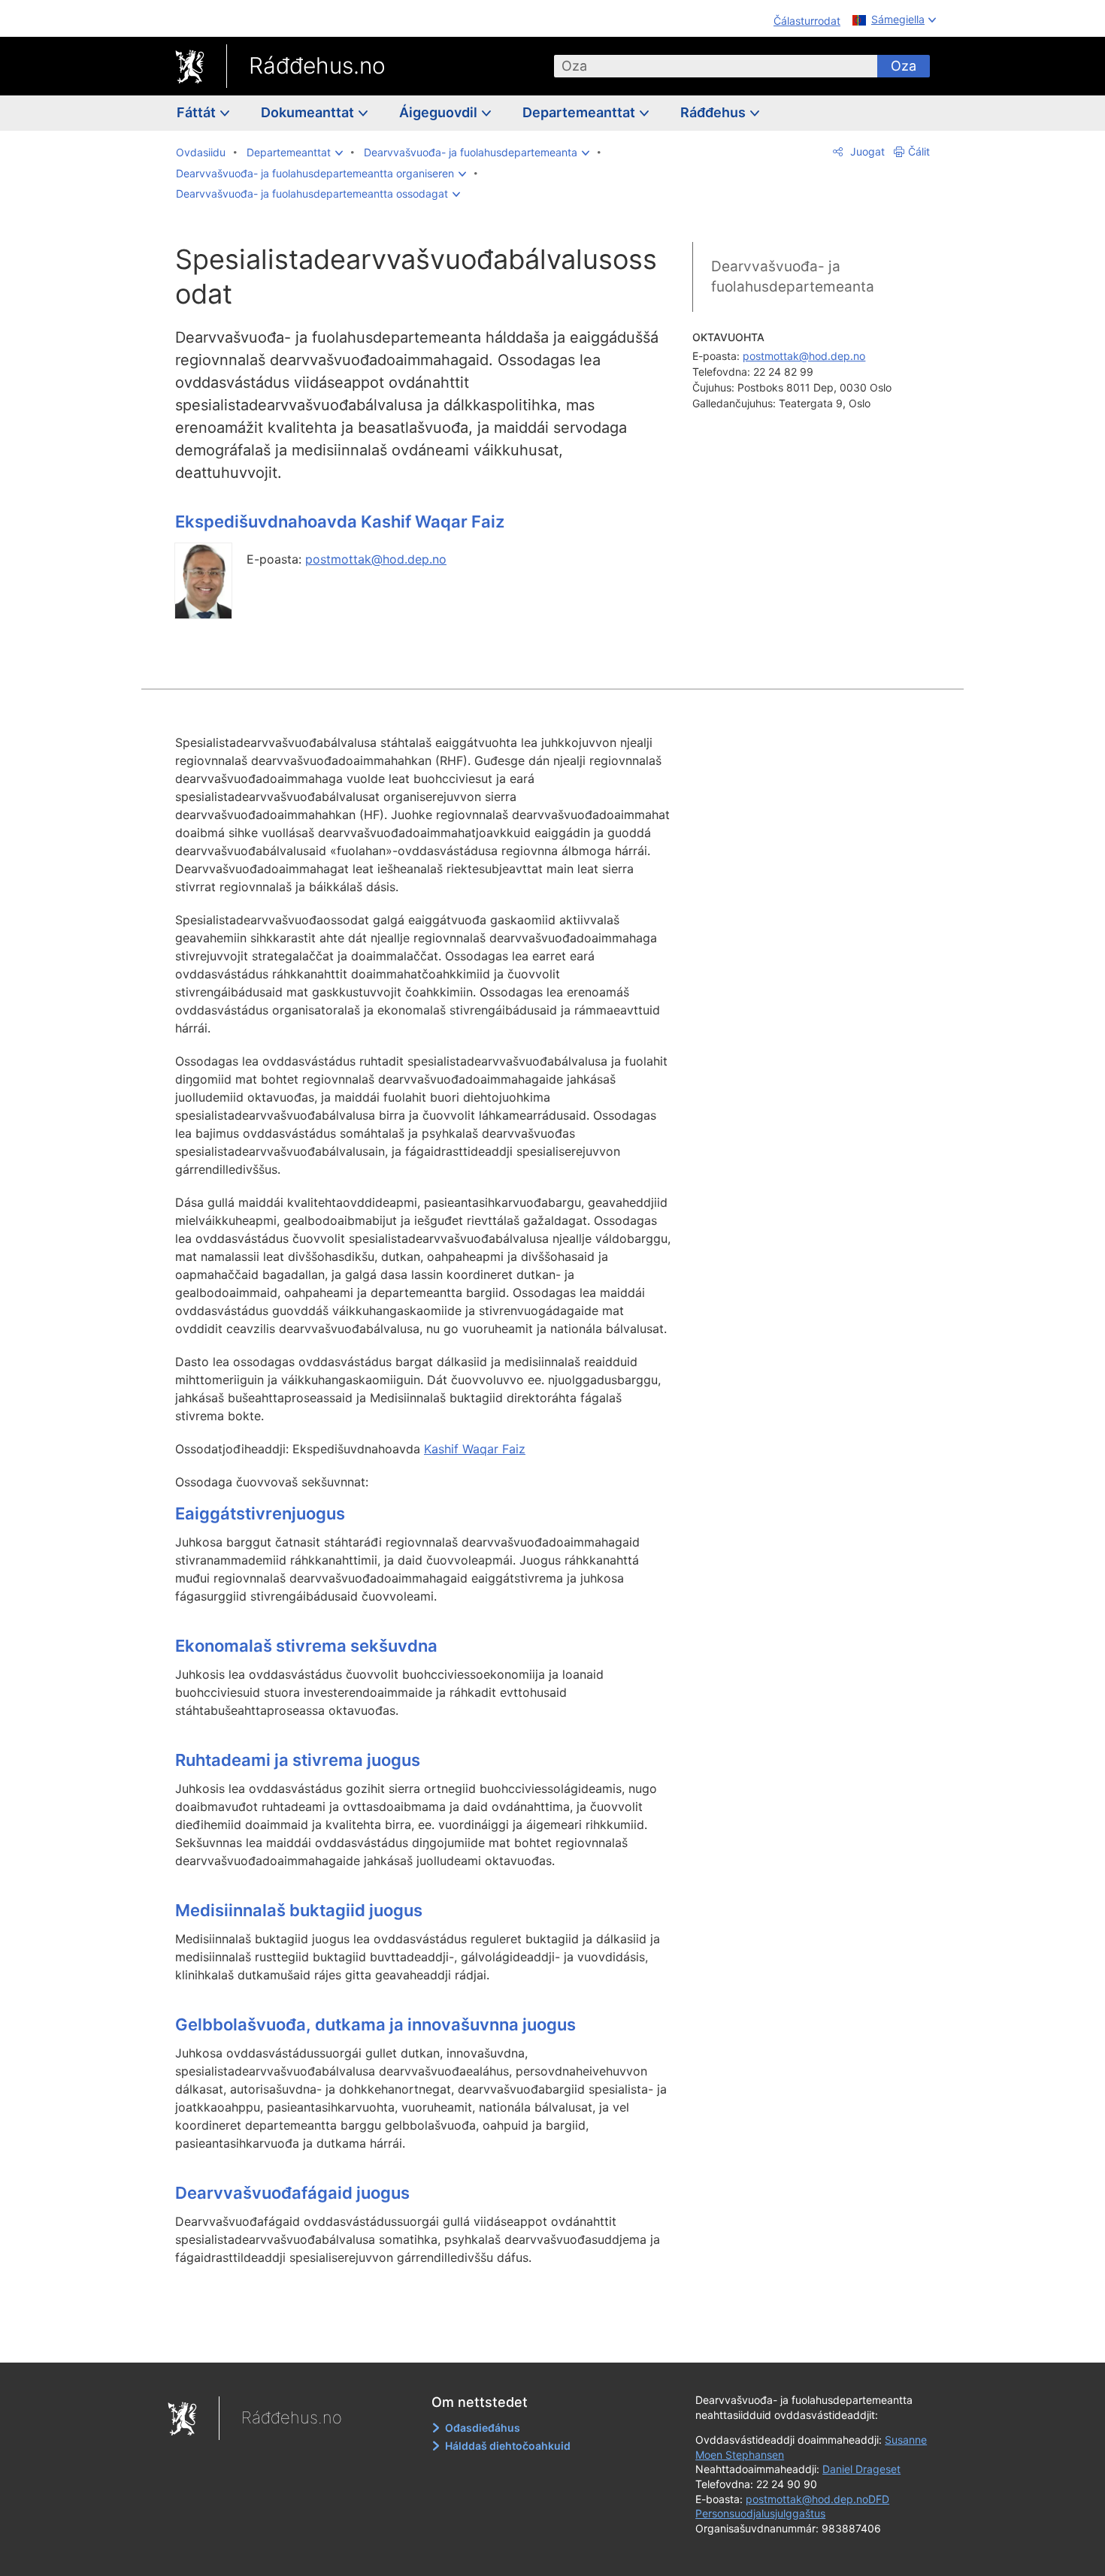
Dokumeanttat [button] (309, 112)
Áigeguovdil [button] (440, 112)
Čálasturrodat (807, 21)
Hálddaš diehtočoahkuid (508, 2446)
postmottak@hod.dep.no (376, 559)
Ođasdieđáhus (483, 2428)
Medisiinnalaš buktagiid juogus (299, 1910)
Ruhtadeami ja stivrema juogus (298, 1760)
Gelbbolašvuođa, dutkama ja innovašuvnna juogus (375, 2024)
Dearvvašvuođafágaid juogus (292, 2193)
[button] (295, 153)
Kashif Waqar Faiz (475, 1449)
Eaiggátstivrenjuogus (260, 1513)
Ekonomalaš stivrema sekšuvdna (306, 1646)
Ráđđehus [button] (714, 112)
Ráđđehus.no (317, 65)
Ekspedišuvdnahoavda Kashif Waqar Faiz (340, 522)
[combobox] (716, 66)
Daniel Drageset (861, 2469)
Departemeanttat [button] (580, 112)
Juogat (866, 151)
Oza (904, 66)
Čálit (919, 151)
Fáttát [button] (198, 112)
